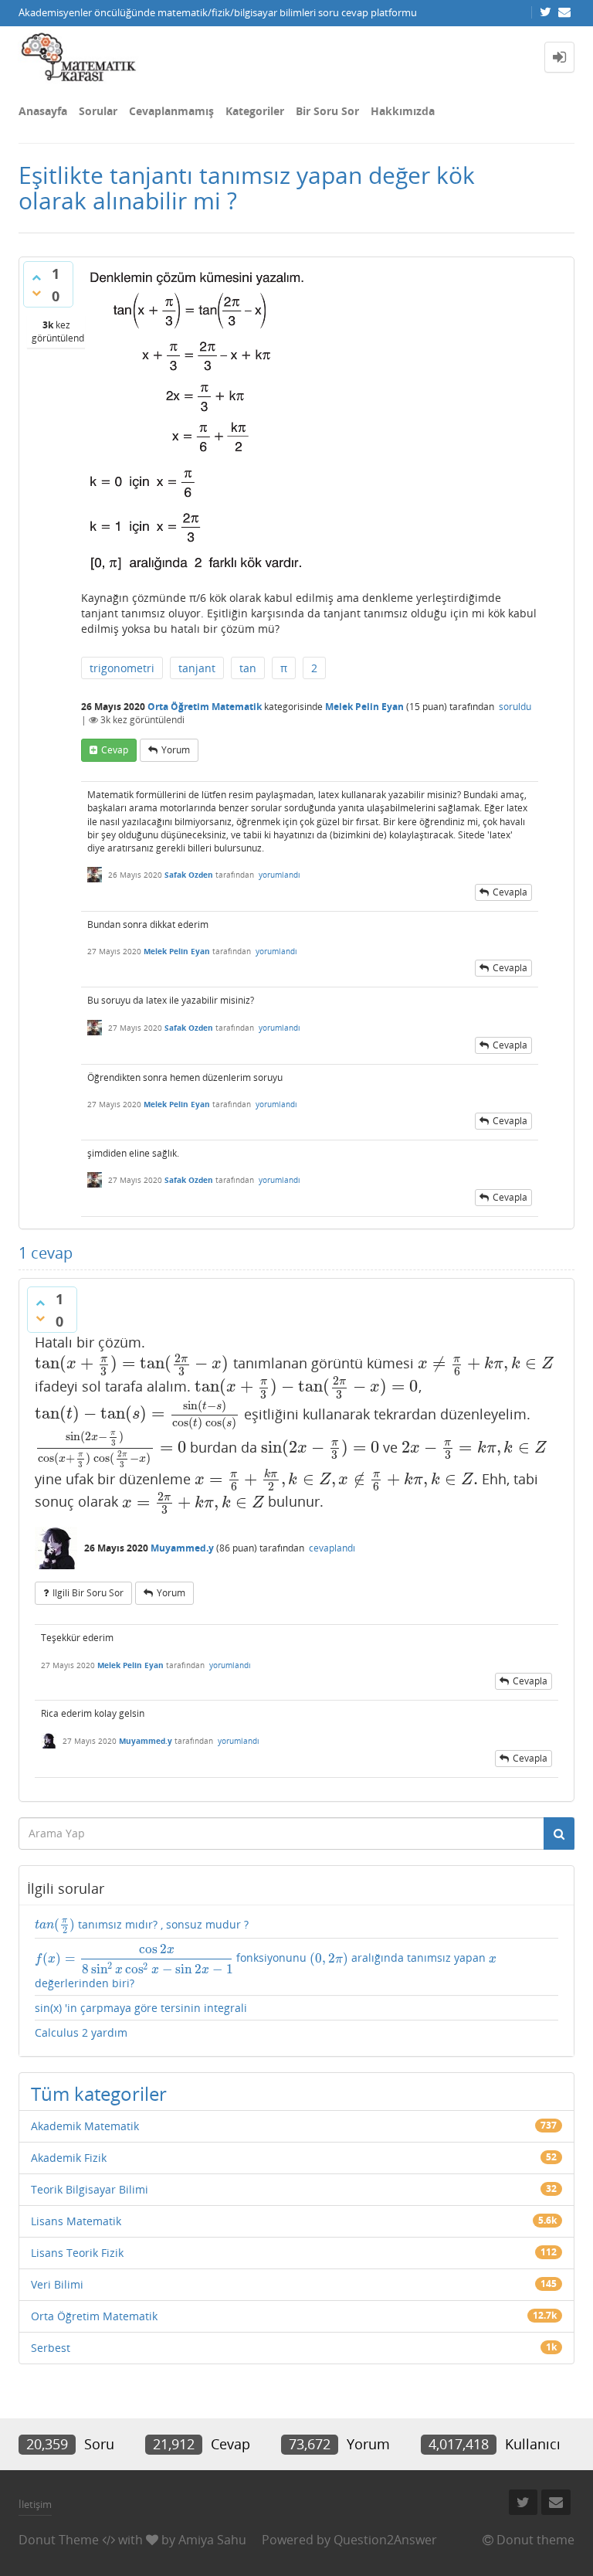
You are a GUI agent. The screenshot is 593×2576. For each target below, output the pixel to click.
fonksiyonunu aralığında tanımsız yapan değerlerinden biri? (266, 1966)
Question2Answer (385, 2540)
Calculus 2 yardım (81, 2032)
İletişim (35, 2504)
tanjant (197, 668)
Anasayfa (43, 111)
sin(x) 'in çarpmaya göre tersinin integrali (141, 2008)
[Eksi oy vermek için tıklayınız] (36, 293)
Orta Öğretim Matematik (205, 707)
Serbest (51, 2348)
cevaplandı (332, 1548)
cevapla (510, 892)
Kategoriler (255, 111)
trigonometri (122, 668)
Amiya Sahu (212, 2540)
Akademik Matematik (85, 2126)
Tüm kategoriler (99, 2093)
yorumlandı (280, 875)
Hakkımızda (403, 111)
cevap (115, 750)
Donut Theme (59, 2540)
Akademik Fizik (69, 2158)
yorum (176, 750)
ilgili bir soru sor (88, 1593)
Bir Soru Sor (327, 111)
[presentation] (132, 1363)
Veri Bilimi (57, 2284)
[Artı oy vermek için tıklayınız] (36, 277)
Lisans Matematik (76, 2221)
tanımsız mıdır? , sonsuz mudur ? (142, 1926)
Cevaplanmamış (171, 111)
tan (248, 668)
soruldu (515, 707)
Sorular (98, 111)
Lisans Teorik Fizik (77, 2253)
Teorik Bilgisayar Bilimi (90, 2189)
